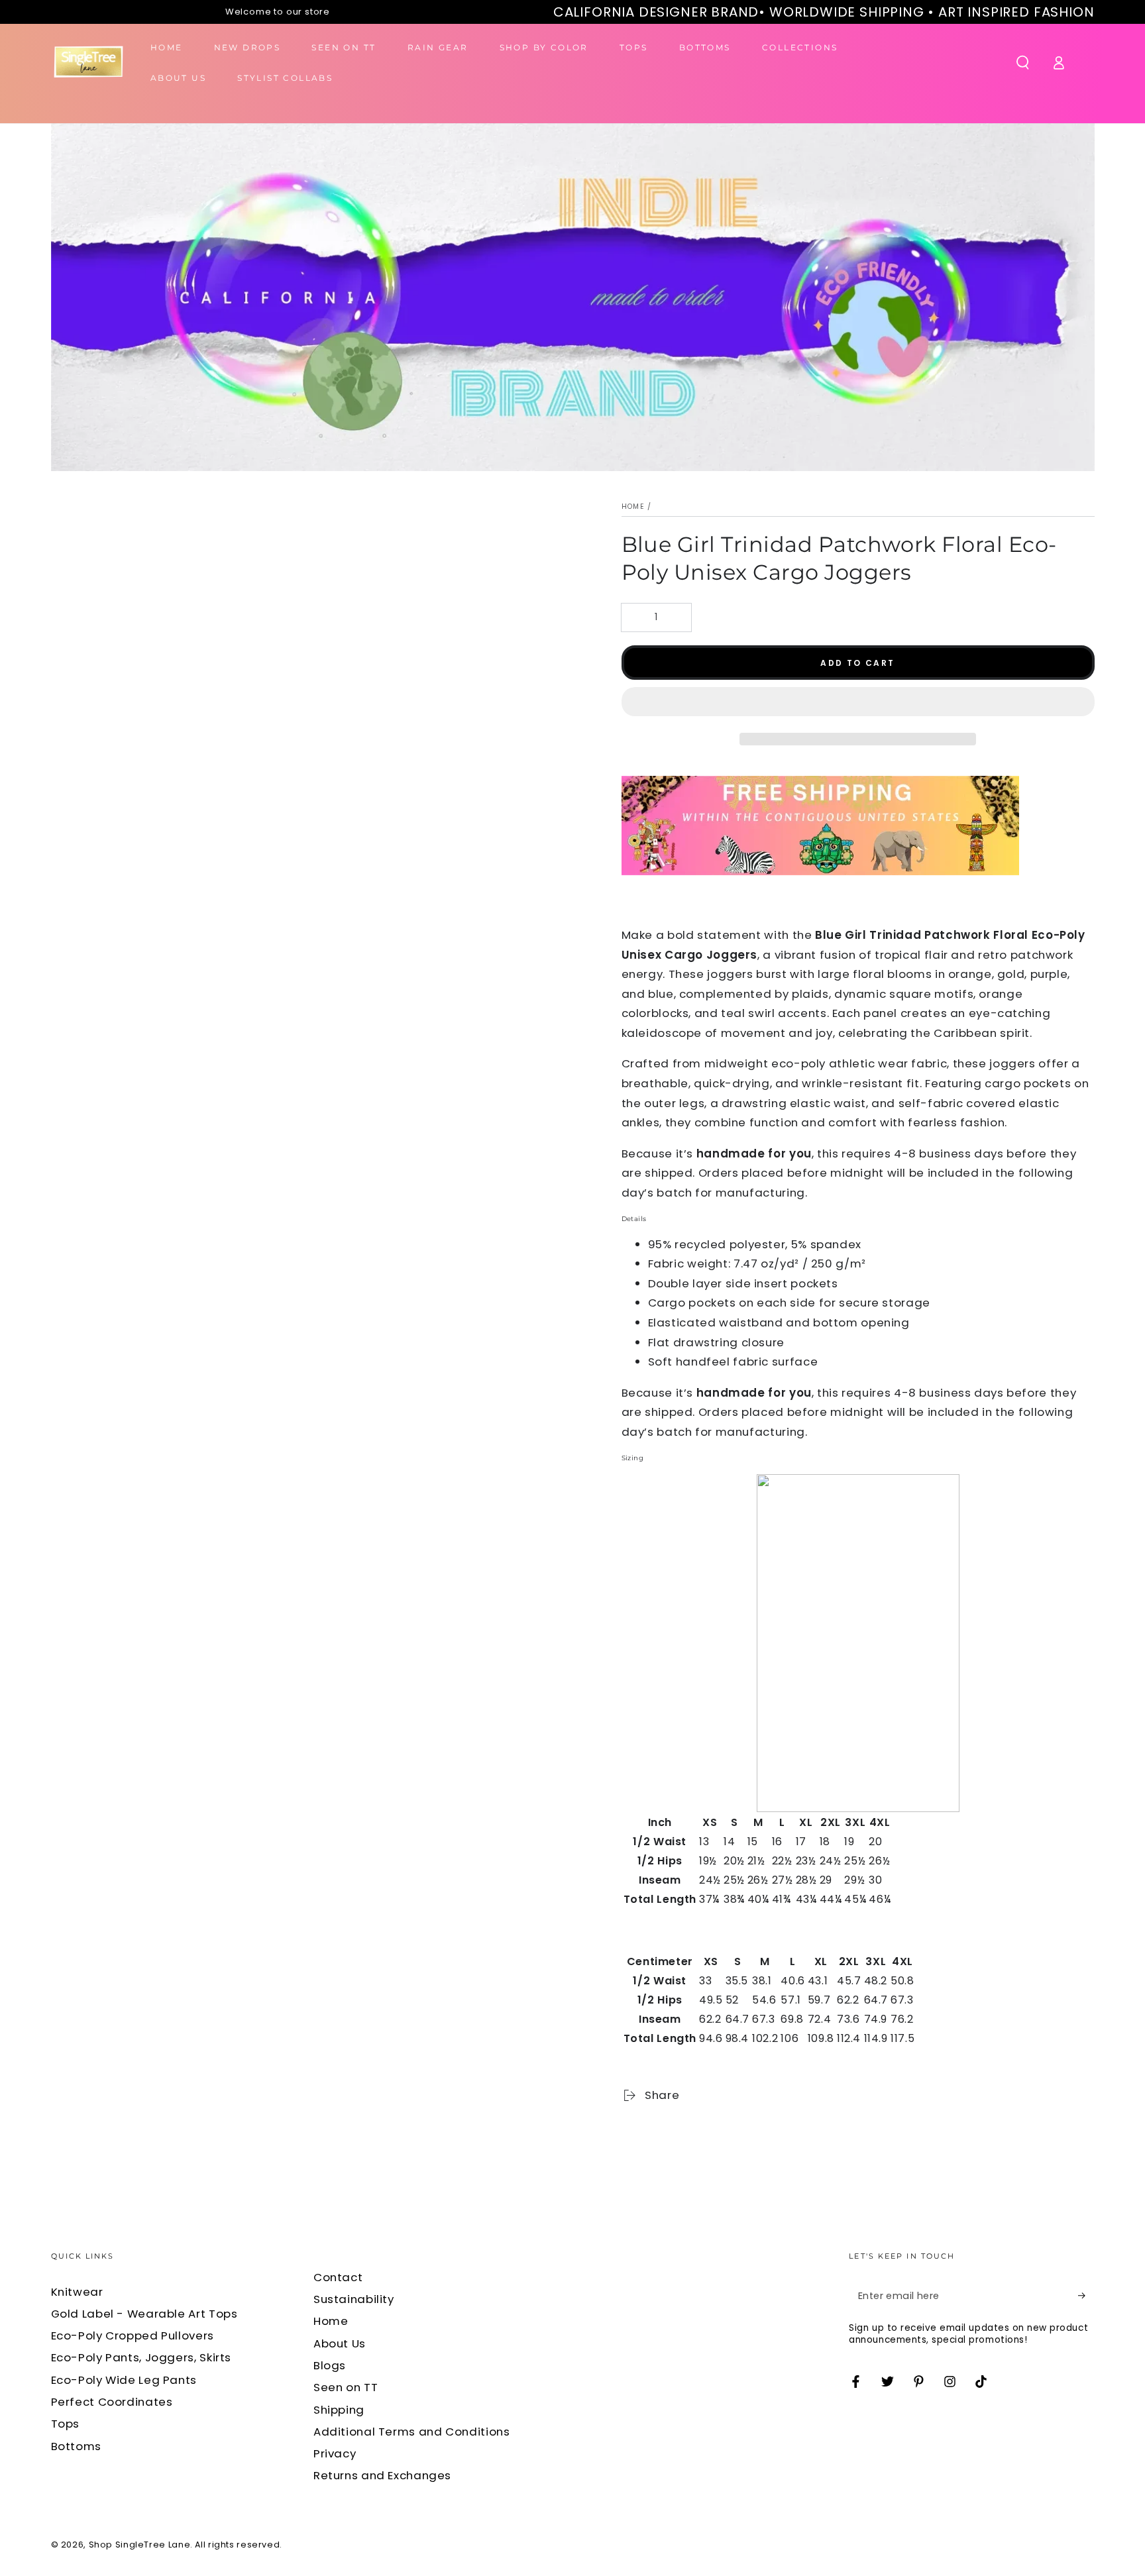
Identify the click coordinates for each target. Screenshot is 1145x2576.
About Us (340, 2343)
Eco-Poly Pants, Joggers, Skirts (141, 2357)
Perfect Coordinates (112, 2402)
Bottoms (76, 2446)
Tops (66, 2424)
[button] (858, 705)
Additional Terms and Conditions (412, 2432)
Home (633, 507)
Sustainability (354, 2299)
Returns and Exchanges (382, 2475)
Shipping (339, 2410)
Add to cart (857, 663)
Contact (338, 2277)
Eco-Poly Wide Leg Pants (124, 2380)
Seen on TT (346, 2387)
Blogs (330, 2365)
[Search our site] (1023, 62)
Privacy (335, 2453)
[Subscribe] (1086, 2296)
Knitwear (77, 2292)
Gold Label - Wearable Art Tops (144, 2314)
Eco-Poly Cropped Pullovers (133, 2335)
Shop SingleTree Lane (140, 2545)
